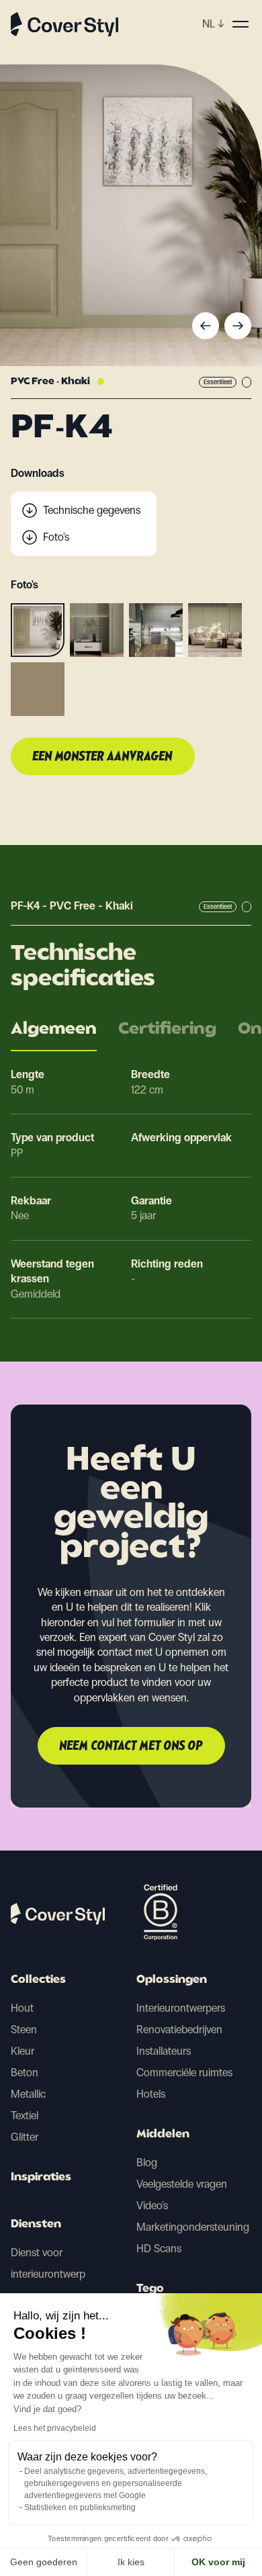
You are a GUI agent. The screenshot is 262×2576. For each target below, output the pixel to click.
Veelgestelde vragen (182, 2184)
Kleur (23, 2051)
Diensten (36, 2225)
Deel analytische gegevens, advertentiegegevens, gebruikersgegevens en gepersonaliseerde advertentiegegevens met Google (116, 2483)
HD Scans (159, 2249)
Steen (24, 2030)
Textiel (25, 2116)
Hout (22, 2008)
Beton (25, 2073)
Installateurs (164, 2051)
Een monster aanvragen (103, 757)
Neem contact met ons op (131, 1746)
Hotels (151, 2094)
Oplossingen (172, 1980)
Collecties (38, 1980)
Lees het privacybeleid (55, 2428)
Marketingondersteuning (193, 2227)
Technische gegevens (92, 510)
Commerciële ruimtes (184, 2073)
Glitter (25, 2137)
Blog (147, 2163)
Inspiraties (41, 2178)
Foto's (56, 537)
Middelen (163, 2135)
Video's (152, 2206)
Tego (150, 2289)
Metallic (28, 2094)
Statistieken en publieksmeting (80, 2507)
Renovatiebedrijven (179, 2030)
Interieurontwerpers (181, 2008)
